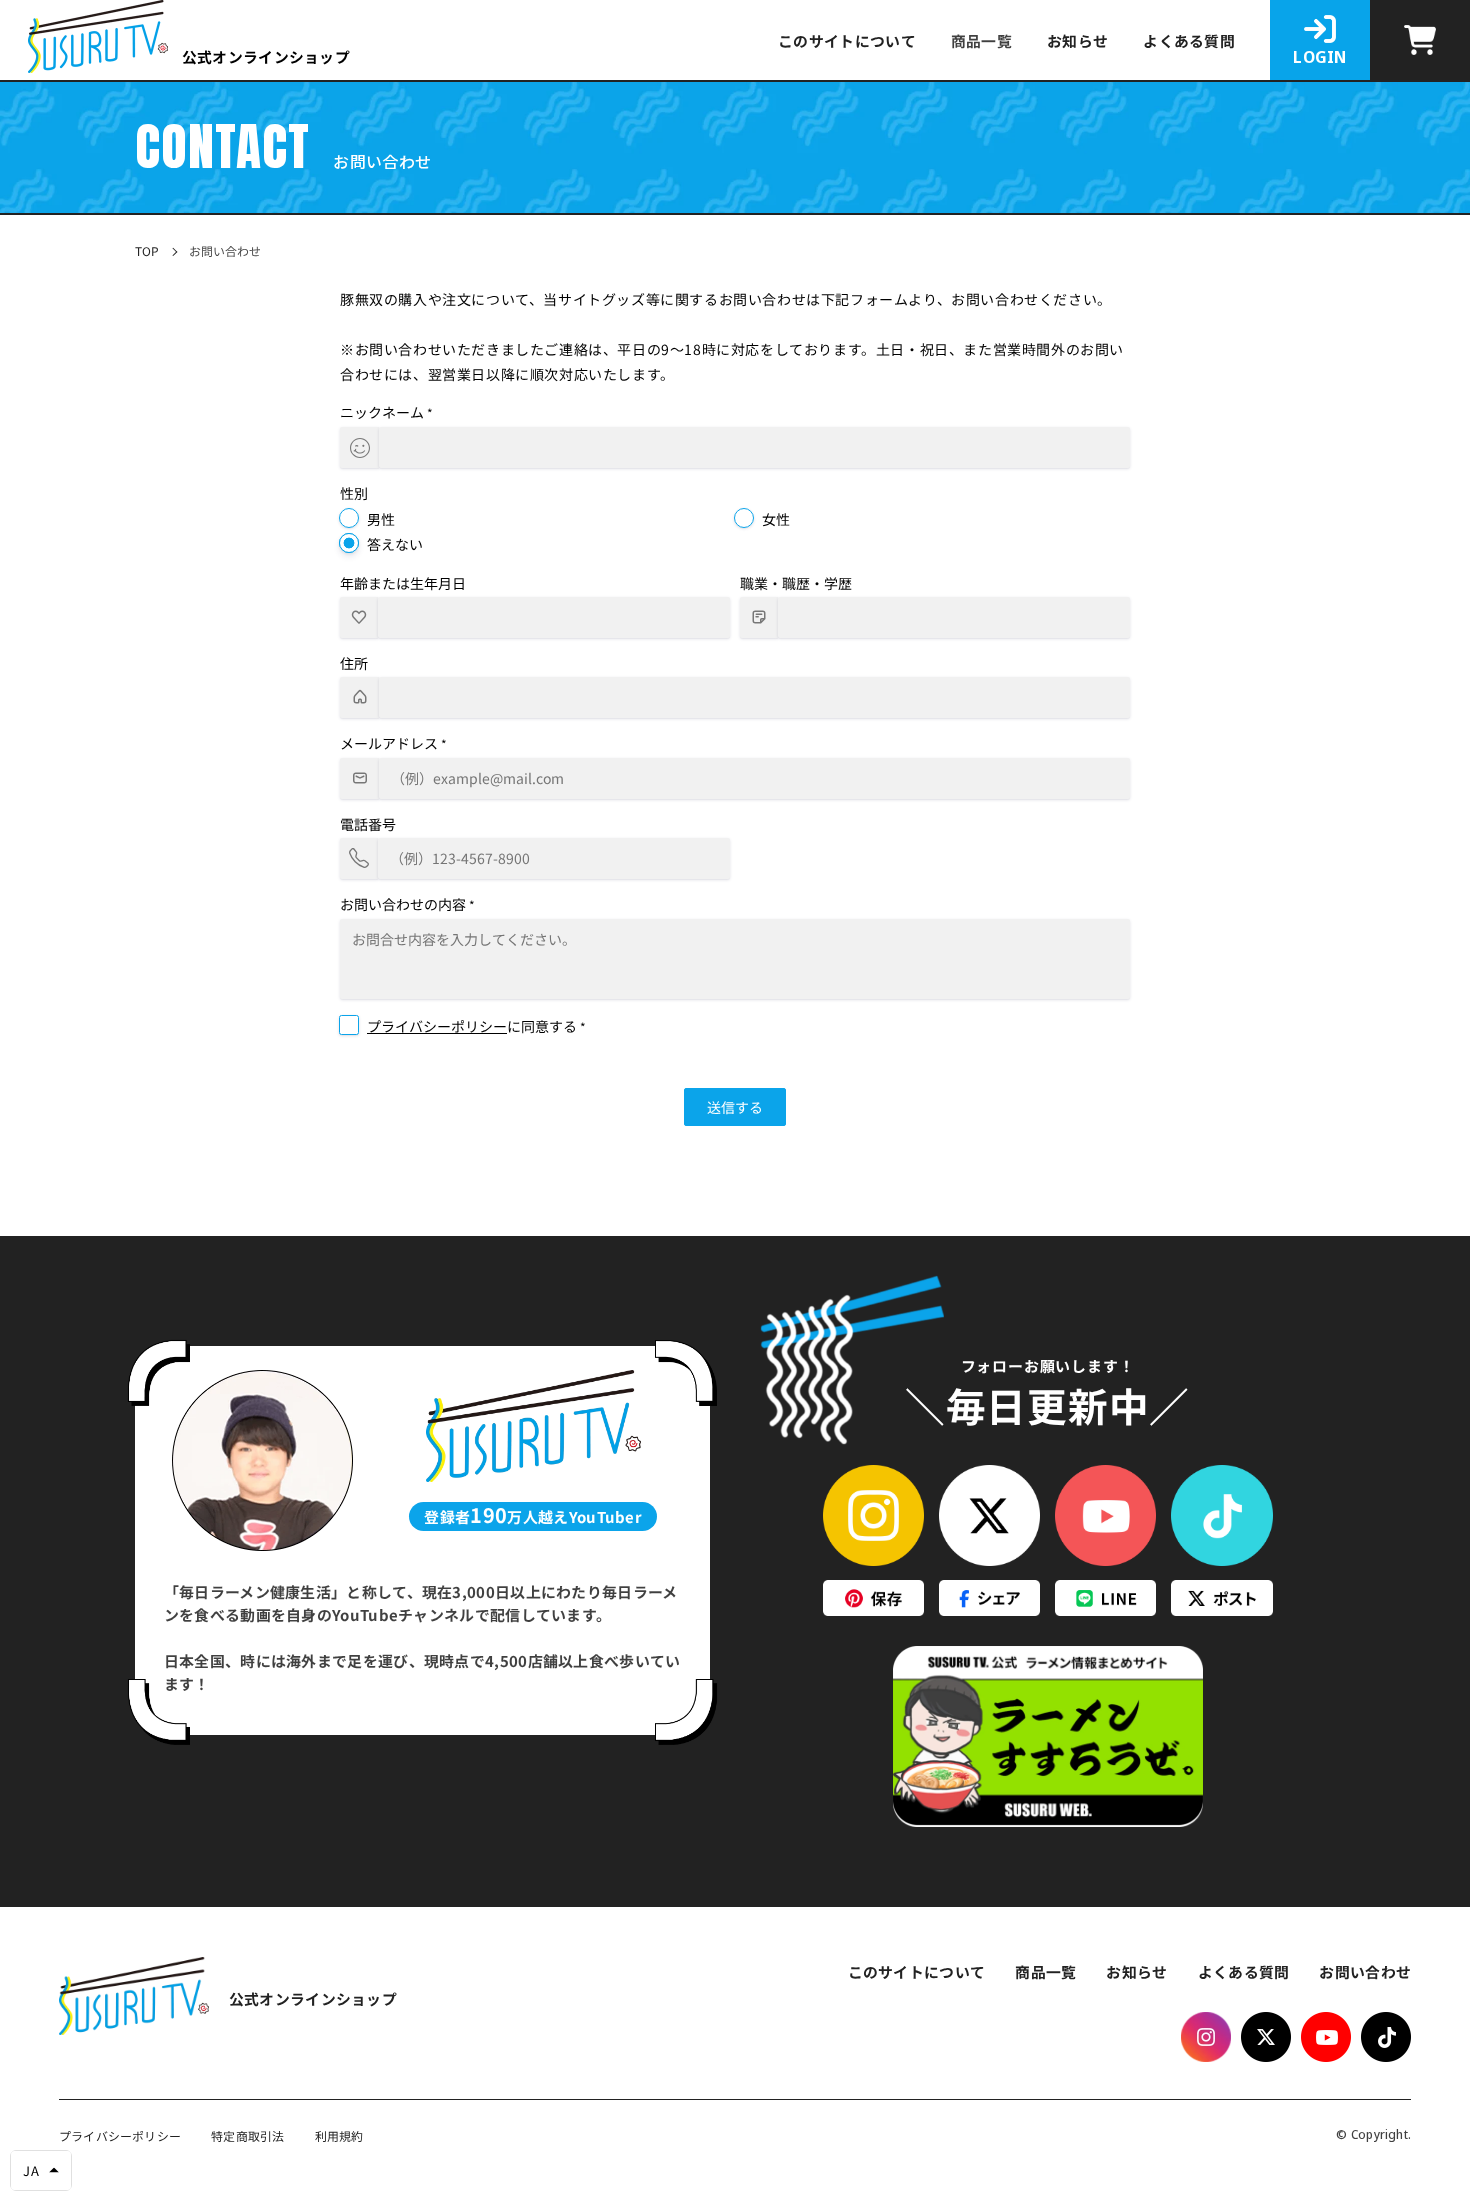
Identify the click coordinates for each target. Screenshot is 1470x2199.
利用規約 (339, 2136)
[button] (41, 2170)
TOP (147, 251)
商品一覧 (1045, 1971)
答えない (395, 544)
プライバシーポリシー (437, 1026)
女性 (776, 519)
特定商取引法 (247, 2136)
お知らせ (1077, 41)
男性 (381, 519)
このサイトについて (847, 41)
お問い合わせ (1365, 1971)
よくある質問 (1189, 41)
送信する (735, 1107)
